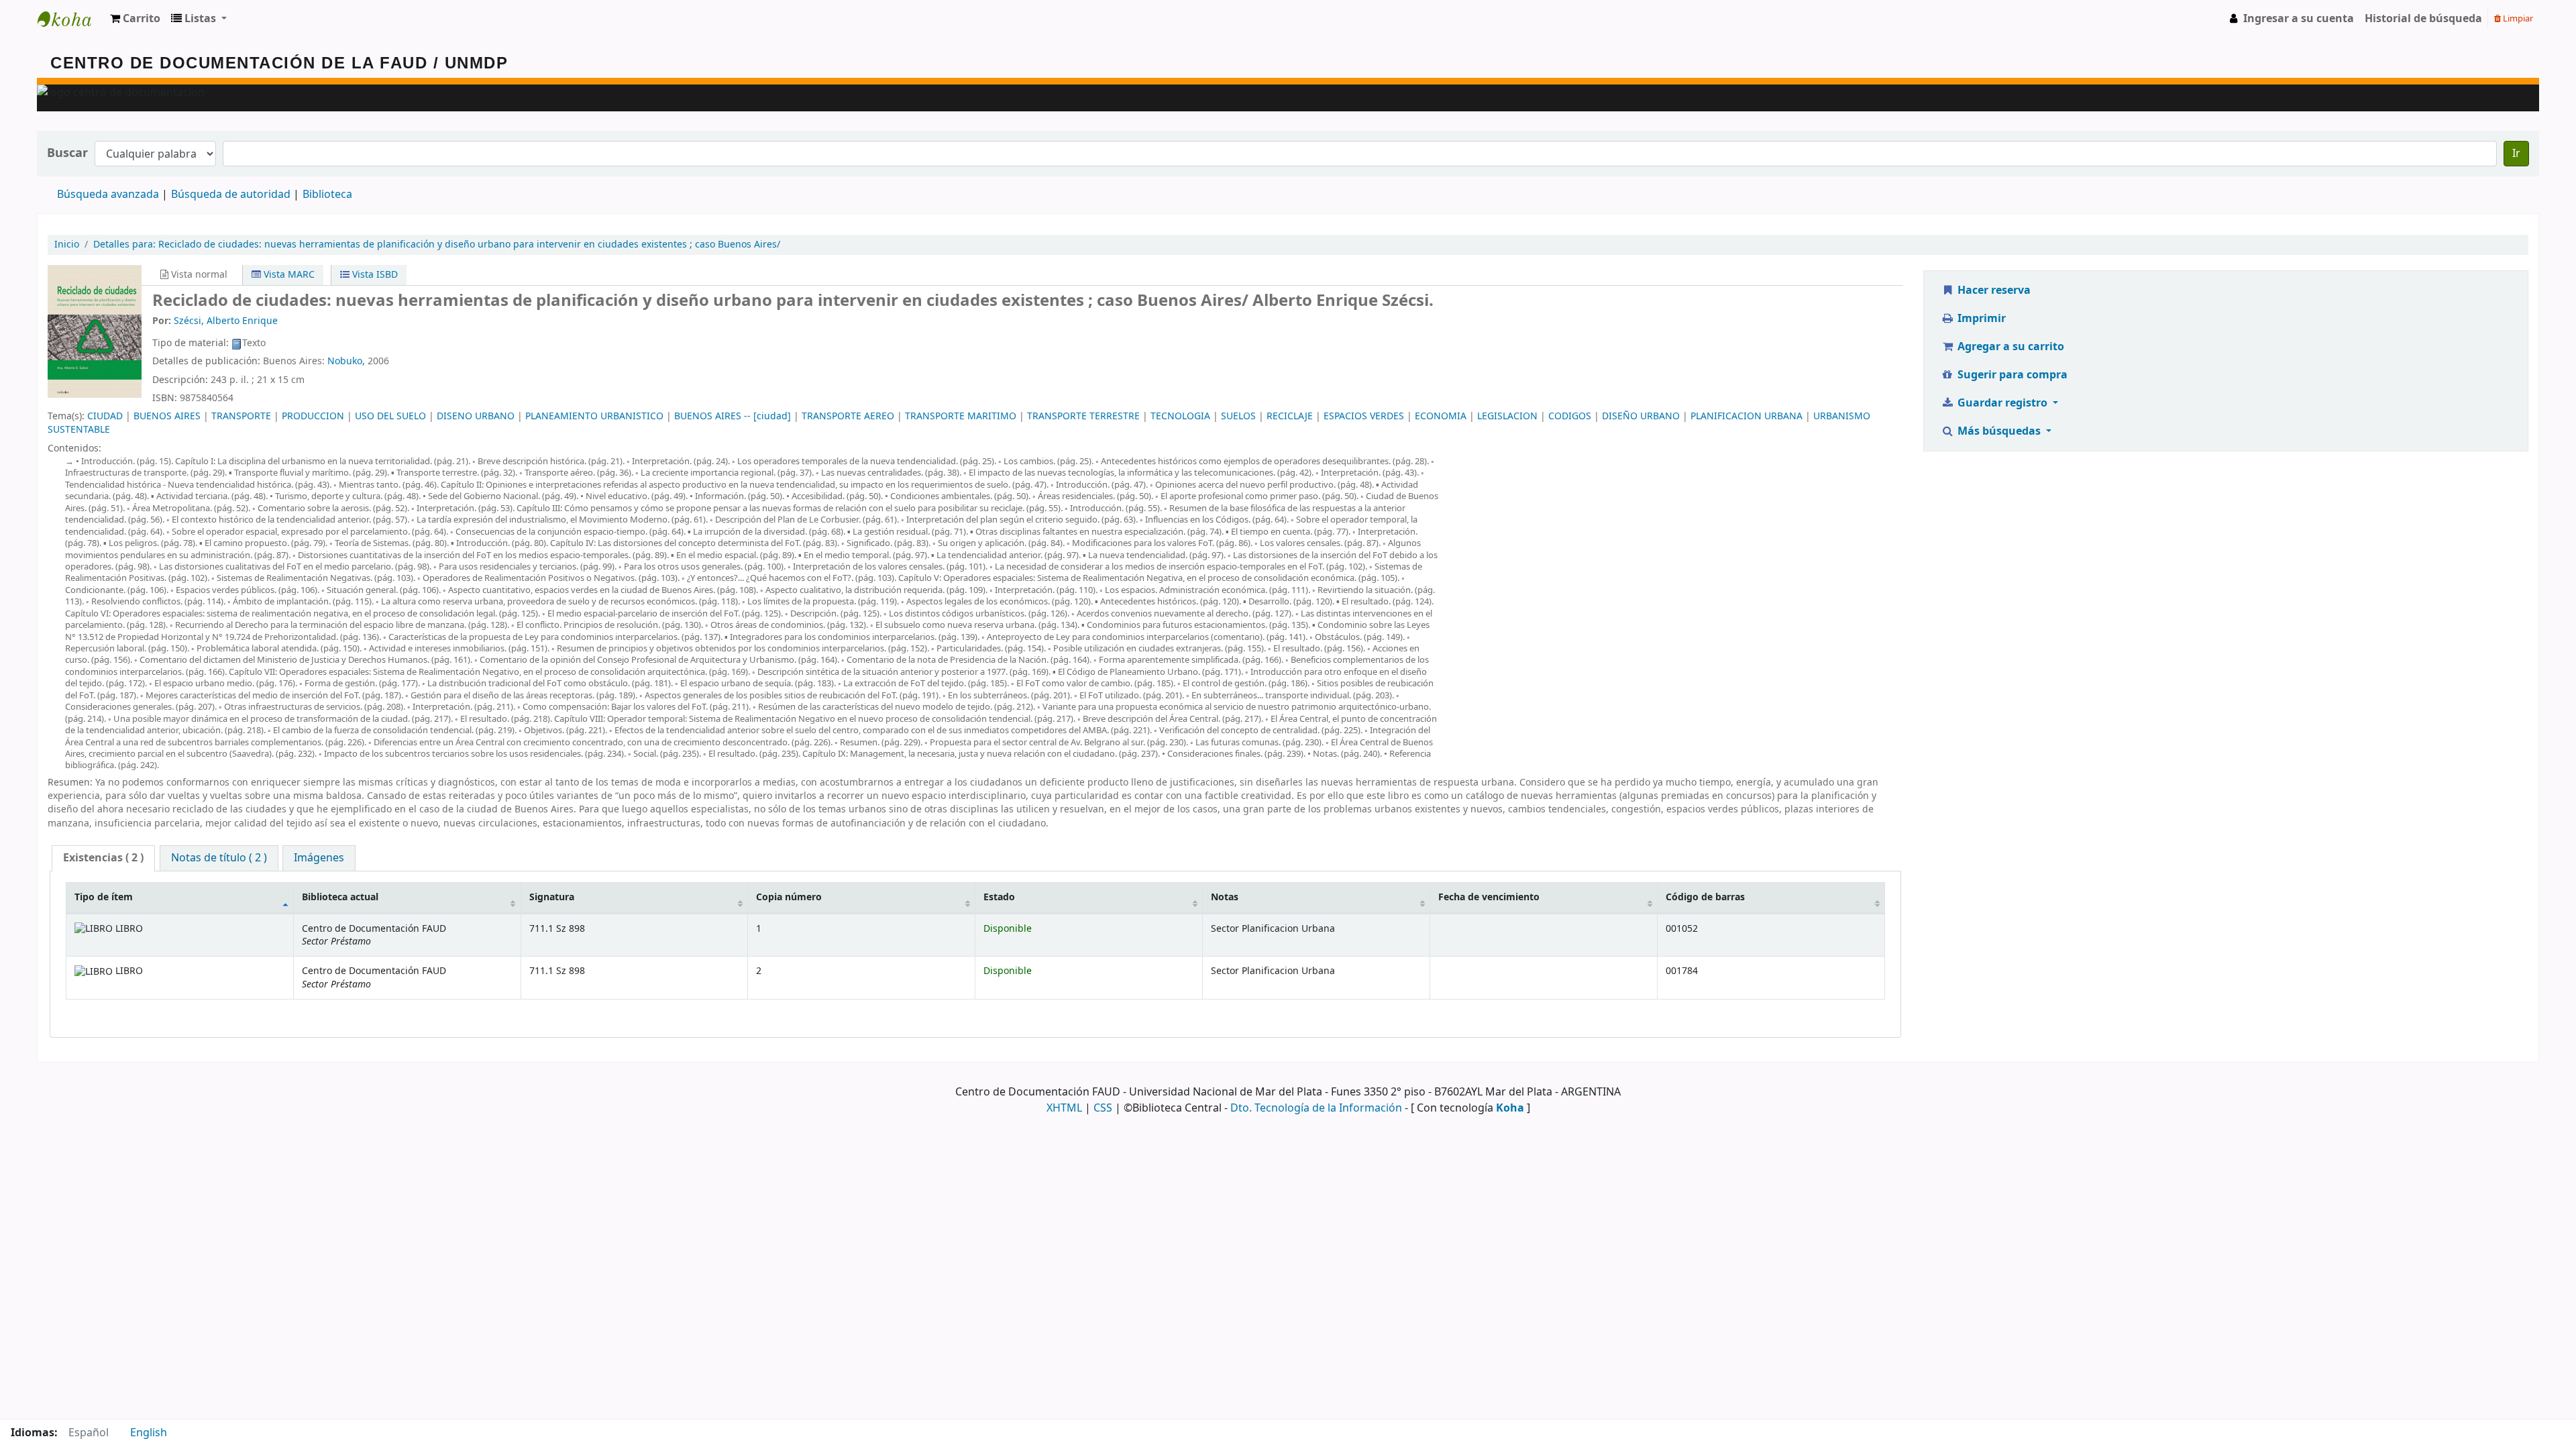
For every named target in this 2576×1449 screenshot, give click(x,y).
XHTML (1064, 1108)
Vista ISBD (374, 275)
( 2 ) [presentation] (103, 858)
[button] (135, 19)
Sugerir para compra (2011, 375)
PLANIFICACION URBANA (1747, 416)
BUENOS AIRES (167, 416)
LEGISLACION (1507, 416)
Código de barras (1705, 897)
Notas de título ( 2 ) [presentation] (219, 858)
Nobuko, (346, 361)
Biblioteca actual (340, 897)
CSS (1103, 1108)
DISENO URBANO (476, 416)
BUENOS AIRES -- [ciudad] (733, 416)
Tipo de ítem (104, 897)
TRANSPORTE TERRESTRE (1083, 416)
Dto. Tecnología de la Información (1316, 1108)
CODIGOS (1570, 416)
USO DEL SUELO (390, 416)
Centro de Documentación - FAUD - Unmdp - (71, 19)
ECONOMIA (1441, 416)
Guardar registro (2002, 403)
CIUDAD (105, 416)
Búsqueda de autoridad (231, 195)
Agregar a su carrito (2009, 347)
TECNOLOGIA (1180, 416)
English (149, 1433)
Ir (2516, 154)
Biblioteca (327, 195)
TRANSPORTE (241, 416)
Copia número (789, 897)
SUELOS (1238, 416)
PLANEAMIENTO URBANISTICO (594, 416)
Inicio (67, 245)
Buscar (67, 153)
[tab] (103, 858)
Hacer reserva (1993, 290)
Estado (999, 897)
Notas (1225, 897)
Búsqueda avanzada (108, 195)
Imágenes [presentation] (319, 858)
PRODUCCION (313, 416)
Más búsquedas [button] (1999, 431)
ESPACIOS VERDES (1364, 416)
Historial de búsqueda (2423, 19)
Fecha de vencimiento (1489, 897)
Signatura (552, 897)
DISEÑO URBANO (1641, 416)
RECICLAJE (1290, 416)
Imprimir (1980, 319)
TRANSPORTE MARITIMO (961, 416)
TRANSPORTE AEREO (848, 416)
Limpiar (2517, 18)
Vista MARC (288, 275)
